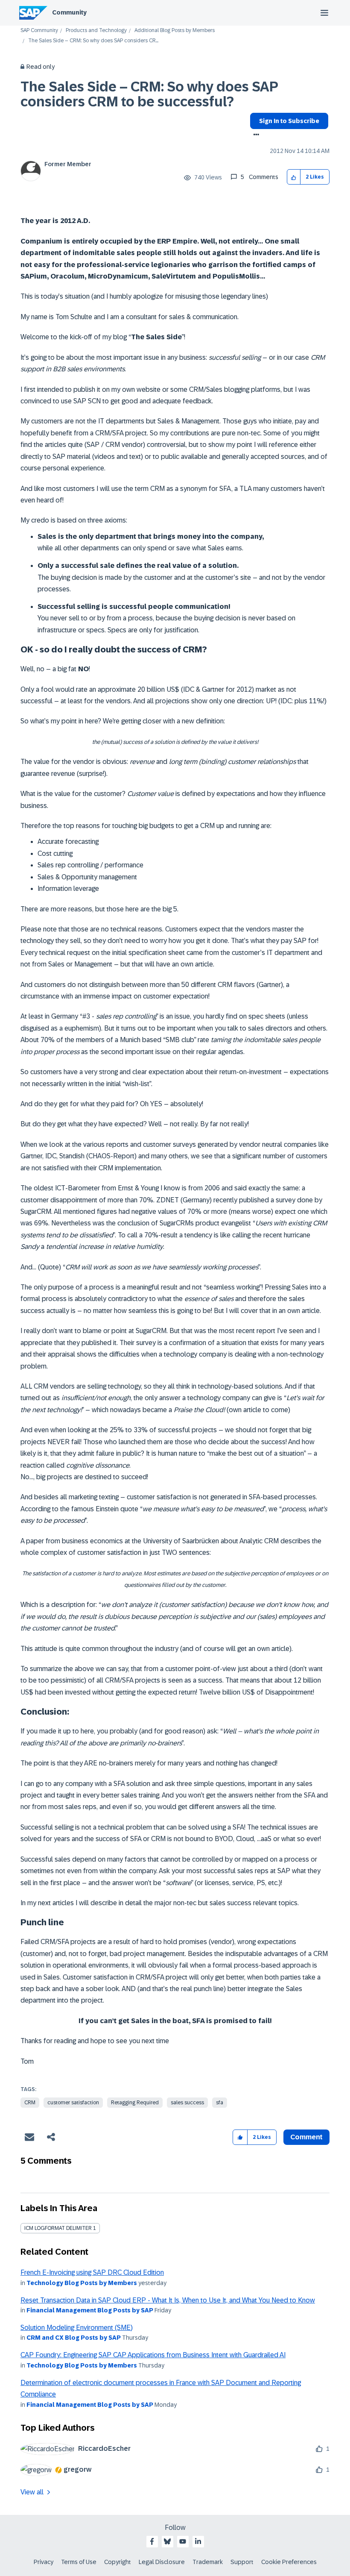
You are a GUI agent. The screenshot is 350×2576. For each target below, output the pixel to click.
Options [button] (255, 135)
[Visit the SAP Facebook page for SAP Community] (152, 2541)
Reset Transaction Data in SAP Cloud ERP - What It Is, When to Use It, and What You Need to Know (168, 2300)
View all (32, 2492)
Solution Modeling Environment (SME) (77, 2328)
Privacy (44, 2562)
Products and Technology (96, 31)
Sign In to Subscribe (289, 121)
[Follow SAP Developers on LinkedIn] (198, 2541)
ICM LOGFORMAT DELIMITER (58, 2228)
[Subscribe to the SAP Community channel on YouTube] (183, 2541)
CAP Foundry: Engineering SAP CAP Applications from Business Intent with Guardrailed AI (153, 2355)
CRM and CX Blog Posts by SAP (74, 2338)
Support (242, 2562)
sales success (187, 2103)
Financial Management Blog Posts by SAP (90, 2310)
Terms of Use (79, 2562)
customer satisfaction (73, 2103)
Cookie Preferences (289, 2562)
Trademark (208, 2562)
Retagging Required (135, 2103)
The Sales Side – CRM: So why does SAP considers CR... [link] (93, 41)
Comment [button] (306, 2137)
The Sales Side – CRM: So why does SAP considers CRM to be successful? (149, 94)
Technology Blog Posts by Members (82, 2283)
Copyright (118, 2562)
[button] (294, 177)
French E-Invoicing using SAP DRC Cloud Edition (92, 2272)
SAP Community (39, 31)
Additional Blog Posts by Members (175, 31)
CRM (30, 2103)
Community (69, 12)
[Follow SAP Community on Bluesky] (167, 2541)
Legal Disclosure (162, 2562)
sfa (220, 2103)
